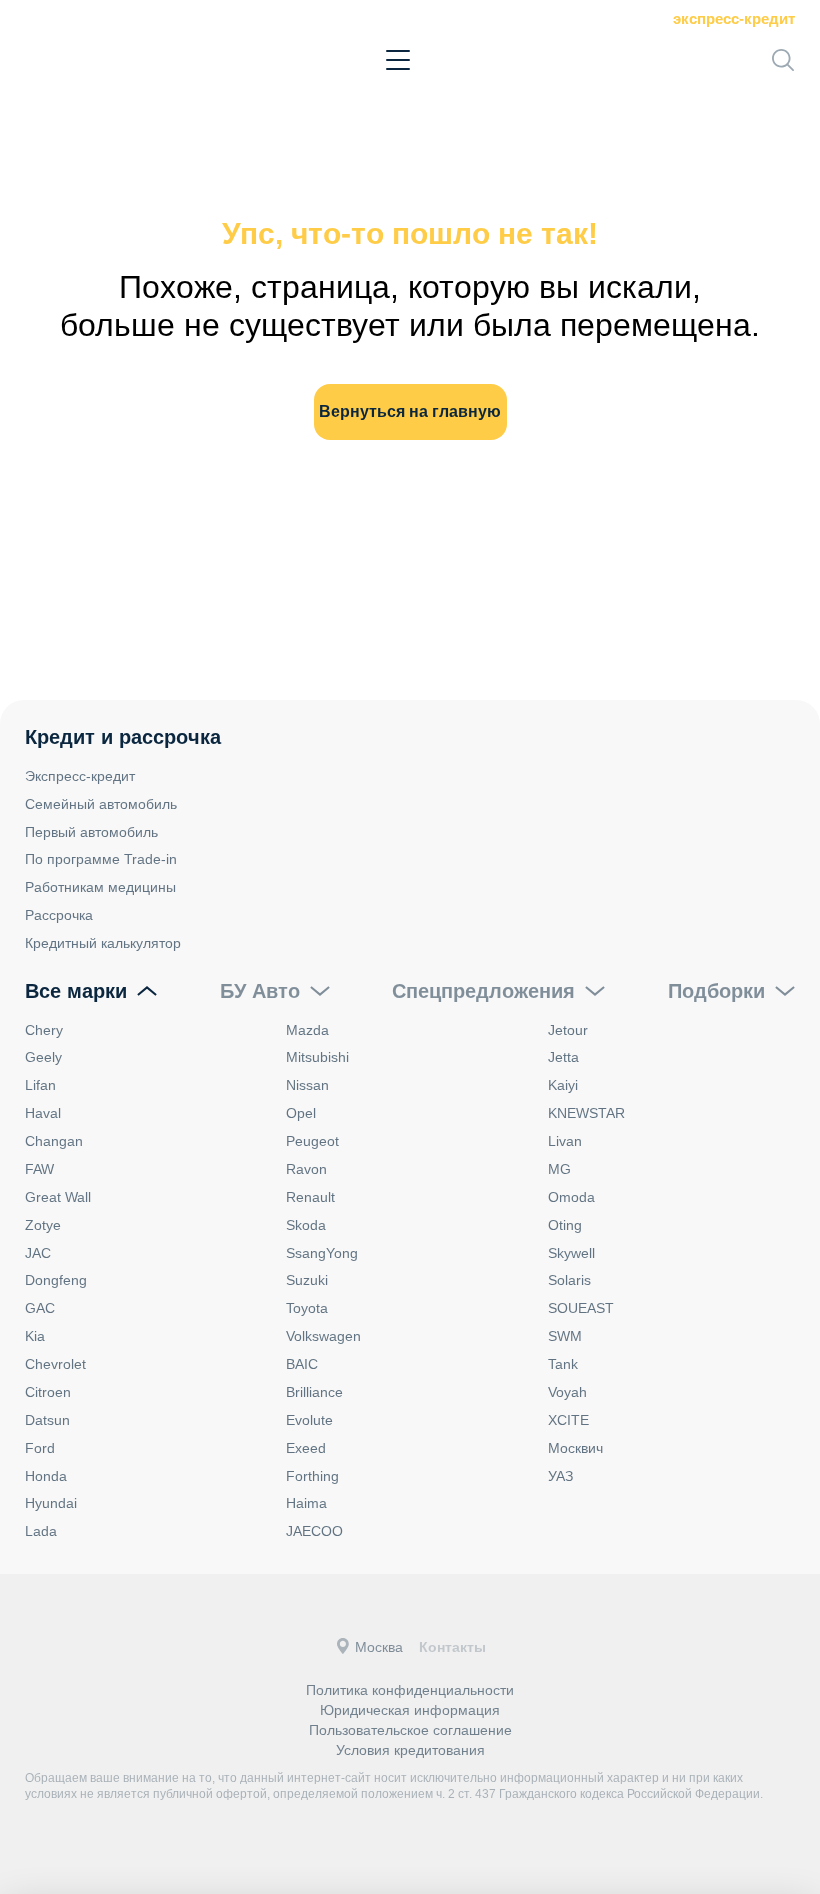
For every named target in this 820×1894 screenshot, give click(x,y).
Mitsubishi (317, 1057)
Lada (41, 1531)
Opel (301, 1113)
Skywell (571, 1253)
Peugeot (312, 1141)
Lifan (40, 1085)
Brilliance (314, 1392)
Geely (43, 1057)
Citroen (48, 1392)
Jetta (563, 1057)
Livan (565, 1141)
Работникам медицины (100, 887)
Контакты (452, 1647)
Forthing (312, 1476)
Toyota (307, 1308)
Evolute (309, 1420)
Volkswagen (323, 1336)
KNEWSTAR (586, 1113)
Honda (46, 1476)
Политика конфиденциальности (410, 1690)
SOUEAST (581, 1308)
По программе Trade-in (101, 859)
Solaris (569, 1280)
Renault (310, 1197)
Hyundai (51, 1503)
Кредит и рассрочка (123, 737)
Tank (563, 1364)
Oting (565, 1225)
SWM (565, 1336)
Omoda (571, 1197)
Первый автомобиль (91, 832)
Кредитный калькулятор (103, 943)
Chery (44, 1030)
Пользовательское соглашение (410, 1730)
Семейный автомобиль (101, 804)
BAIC (302, 1364)
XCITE (568, 1420)
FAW (39, 1169)
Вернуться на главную (410, 411)
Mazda (307, 1030)
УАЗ (560, 1476)
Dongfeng (56, 1280)
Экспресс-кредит (734, 18)
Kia (35, 1336)
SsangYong (322, 1253)
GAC (40, 1308)
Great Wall (58, 1197)
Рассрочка (59, 915)
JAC (38, 1253)
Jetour (568, 1030)
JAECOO (314, 1531)
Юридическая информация (410, 1710)
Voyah (567, 1392)
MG (559, 1169)
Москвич (575, 1448)
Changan (54, 1141)
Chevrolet (55, 1364)
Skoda (306, 1225)
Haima (306, 1503)
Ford (40, 1448)
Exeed (306, 1448)
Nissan (307, 1085)
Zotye (43, 1225)
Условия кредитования (410, 1750)
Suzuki (307, 1280)
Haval (43, 1113)
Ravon (306, 1169)
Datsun (47, 1420)
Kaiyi (563, 1085)
